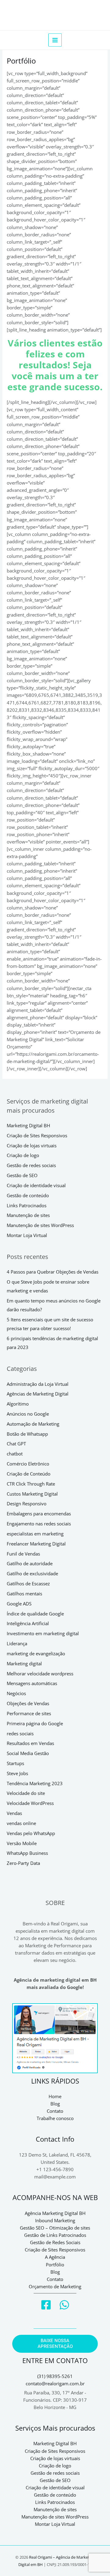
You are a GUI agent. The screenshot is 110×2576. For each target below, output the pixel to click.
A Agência (55, 2257)
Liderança (17, 1643)
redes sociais (20, 1733)
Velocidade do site (26, 1793)
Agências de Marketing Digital (38, 1394)
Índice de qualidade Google (35, 1614)
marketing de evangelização (36, 1653)
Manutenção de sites (28, 1215)
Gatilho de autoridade (30, 1563)
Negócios (16, 1693)
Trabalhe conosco (55, 2118)
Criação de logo (23, 1155)
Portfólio (55, 2265)
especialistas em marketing (35, 1534)
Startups (15, 1763)
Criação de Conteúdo (29, 1474)
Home (55, 2096)
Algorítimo (18, 1404)
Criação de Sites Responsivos (37, 1135)
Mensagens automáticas (32, 1683)
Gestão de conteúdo (28, 1195)
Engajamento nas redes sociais (39, 1524)
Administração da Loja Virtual (38, 1384)
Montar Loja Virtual (27, 1235)
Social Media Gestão (28, 1753)
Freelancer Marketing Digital (36, 1544)
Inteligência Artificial (28, 1623)
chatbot (15, 1454)
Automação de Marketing (33, 1424)
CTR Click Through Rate (31, 1484)
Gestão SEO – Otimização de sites (55, 2228)
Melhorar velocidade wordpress (40, 1674)
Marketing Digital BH (28, 1125)
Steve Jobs (17, 1773)
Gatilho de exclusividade (32, 1573)
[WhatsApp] (64, 2305)
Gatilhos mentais (24, 1594)
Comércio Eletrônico (28, 1464)
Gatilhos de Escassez (28, 1583)
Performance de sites (29, 1713)
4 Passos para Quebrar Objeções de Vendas (53, 1272)
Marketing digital (24, 1663)
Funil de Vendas (23, 1554)
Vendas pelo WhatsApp (31, 1833)
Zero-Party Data (23, 1863)
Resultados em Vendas (30, 1743)
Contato (55, 2111)
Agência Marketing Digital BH (55, 2213)
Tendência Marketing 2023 (35, 1783)
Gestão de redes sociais (31, 1165)
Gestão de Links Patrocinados (55, 2235)
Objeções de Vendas (28, 1703)
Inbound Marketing (55, 2220)
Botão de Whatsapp (27, 1434)
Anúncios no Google (28, 1414)
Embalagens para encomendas (39, 1514)
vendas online (21, 1823)
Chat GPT (16, 1444)
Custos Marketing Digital (32, 1494)
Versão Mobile (22, 1843)
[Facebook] (46, 2305)
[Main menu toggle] (55, 40)
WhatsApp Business (27, 1853)
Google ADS (19, 1604)
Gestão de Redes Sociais (55, 2242)
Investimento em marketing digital (43, 1633)
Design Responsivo (27, 1504)
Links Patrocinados (27, 1205)
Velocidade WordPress (30, 1803)
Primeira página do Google (35, 1723)
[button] (55, 2344)
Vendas (14, 1813)
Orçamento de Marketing (55, 2286)
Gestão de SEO (22, 1175)
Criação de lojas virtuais (32, 1145)
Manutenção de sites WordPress (40, 1225)
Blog (55, 2104)
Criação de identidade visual (36, 1185)
